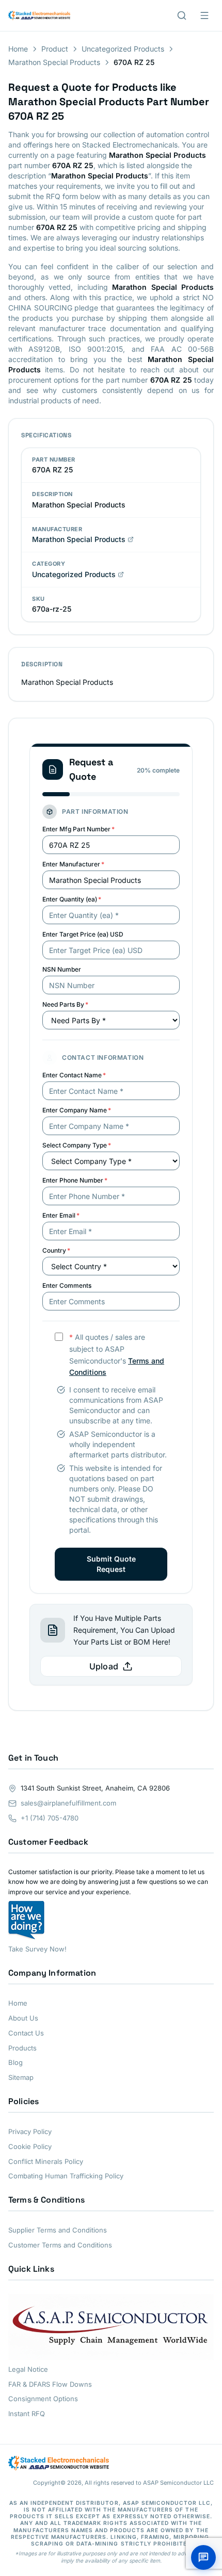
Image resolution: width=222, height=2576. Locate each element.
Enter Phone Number (75, 1180)
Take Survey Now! (37, 1949)
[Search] (182, 15)
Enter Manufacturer (73, 864)
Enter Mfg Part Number (78, 829)
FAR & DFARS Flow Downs (50, 2384)
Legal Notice (28, 2369)
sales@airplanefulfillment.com (68, 1803)
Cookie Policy (30, 2146)
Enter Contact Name (74, 1075)
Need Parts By (65, 1004)
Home (18, 49)
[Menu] (204, 15)
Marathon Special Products (54, 62)
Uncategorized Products (123, 49)
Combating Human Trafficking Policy (66, 2176)
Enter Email (61, 1215)
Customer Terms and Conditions (60, 2245)
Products (22, 2048)
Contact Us (26, 2033)
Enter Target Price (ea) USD (83, 934)
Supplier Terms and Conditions (58, 2230)
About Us (23, 2018)
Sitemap (21, 2077)
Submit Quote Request (111, 1564)
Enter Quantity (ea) (72, 899)
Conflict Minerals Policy (46, 2161)
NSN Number (62, 969)
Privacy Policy (30, 2131)
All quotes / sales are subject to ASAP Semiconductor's (117, 1355)
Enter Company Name (77, 1110)
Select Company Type (77, 1145)
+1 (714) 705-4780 (50, 1818)
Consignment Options (43, 2399)
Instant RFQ (27, 2414)
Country (56, 1250)
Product (55, 49)
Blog (15, 2062)
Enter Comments (67, 1285)
